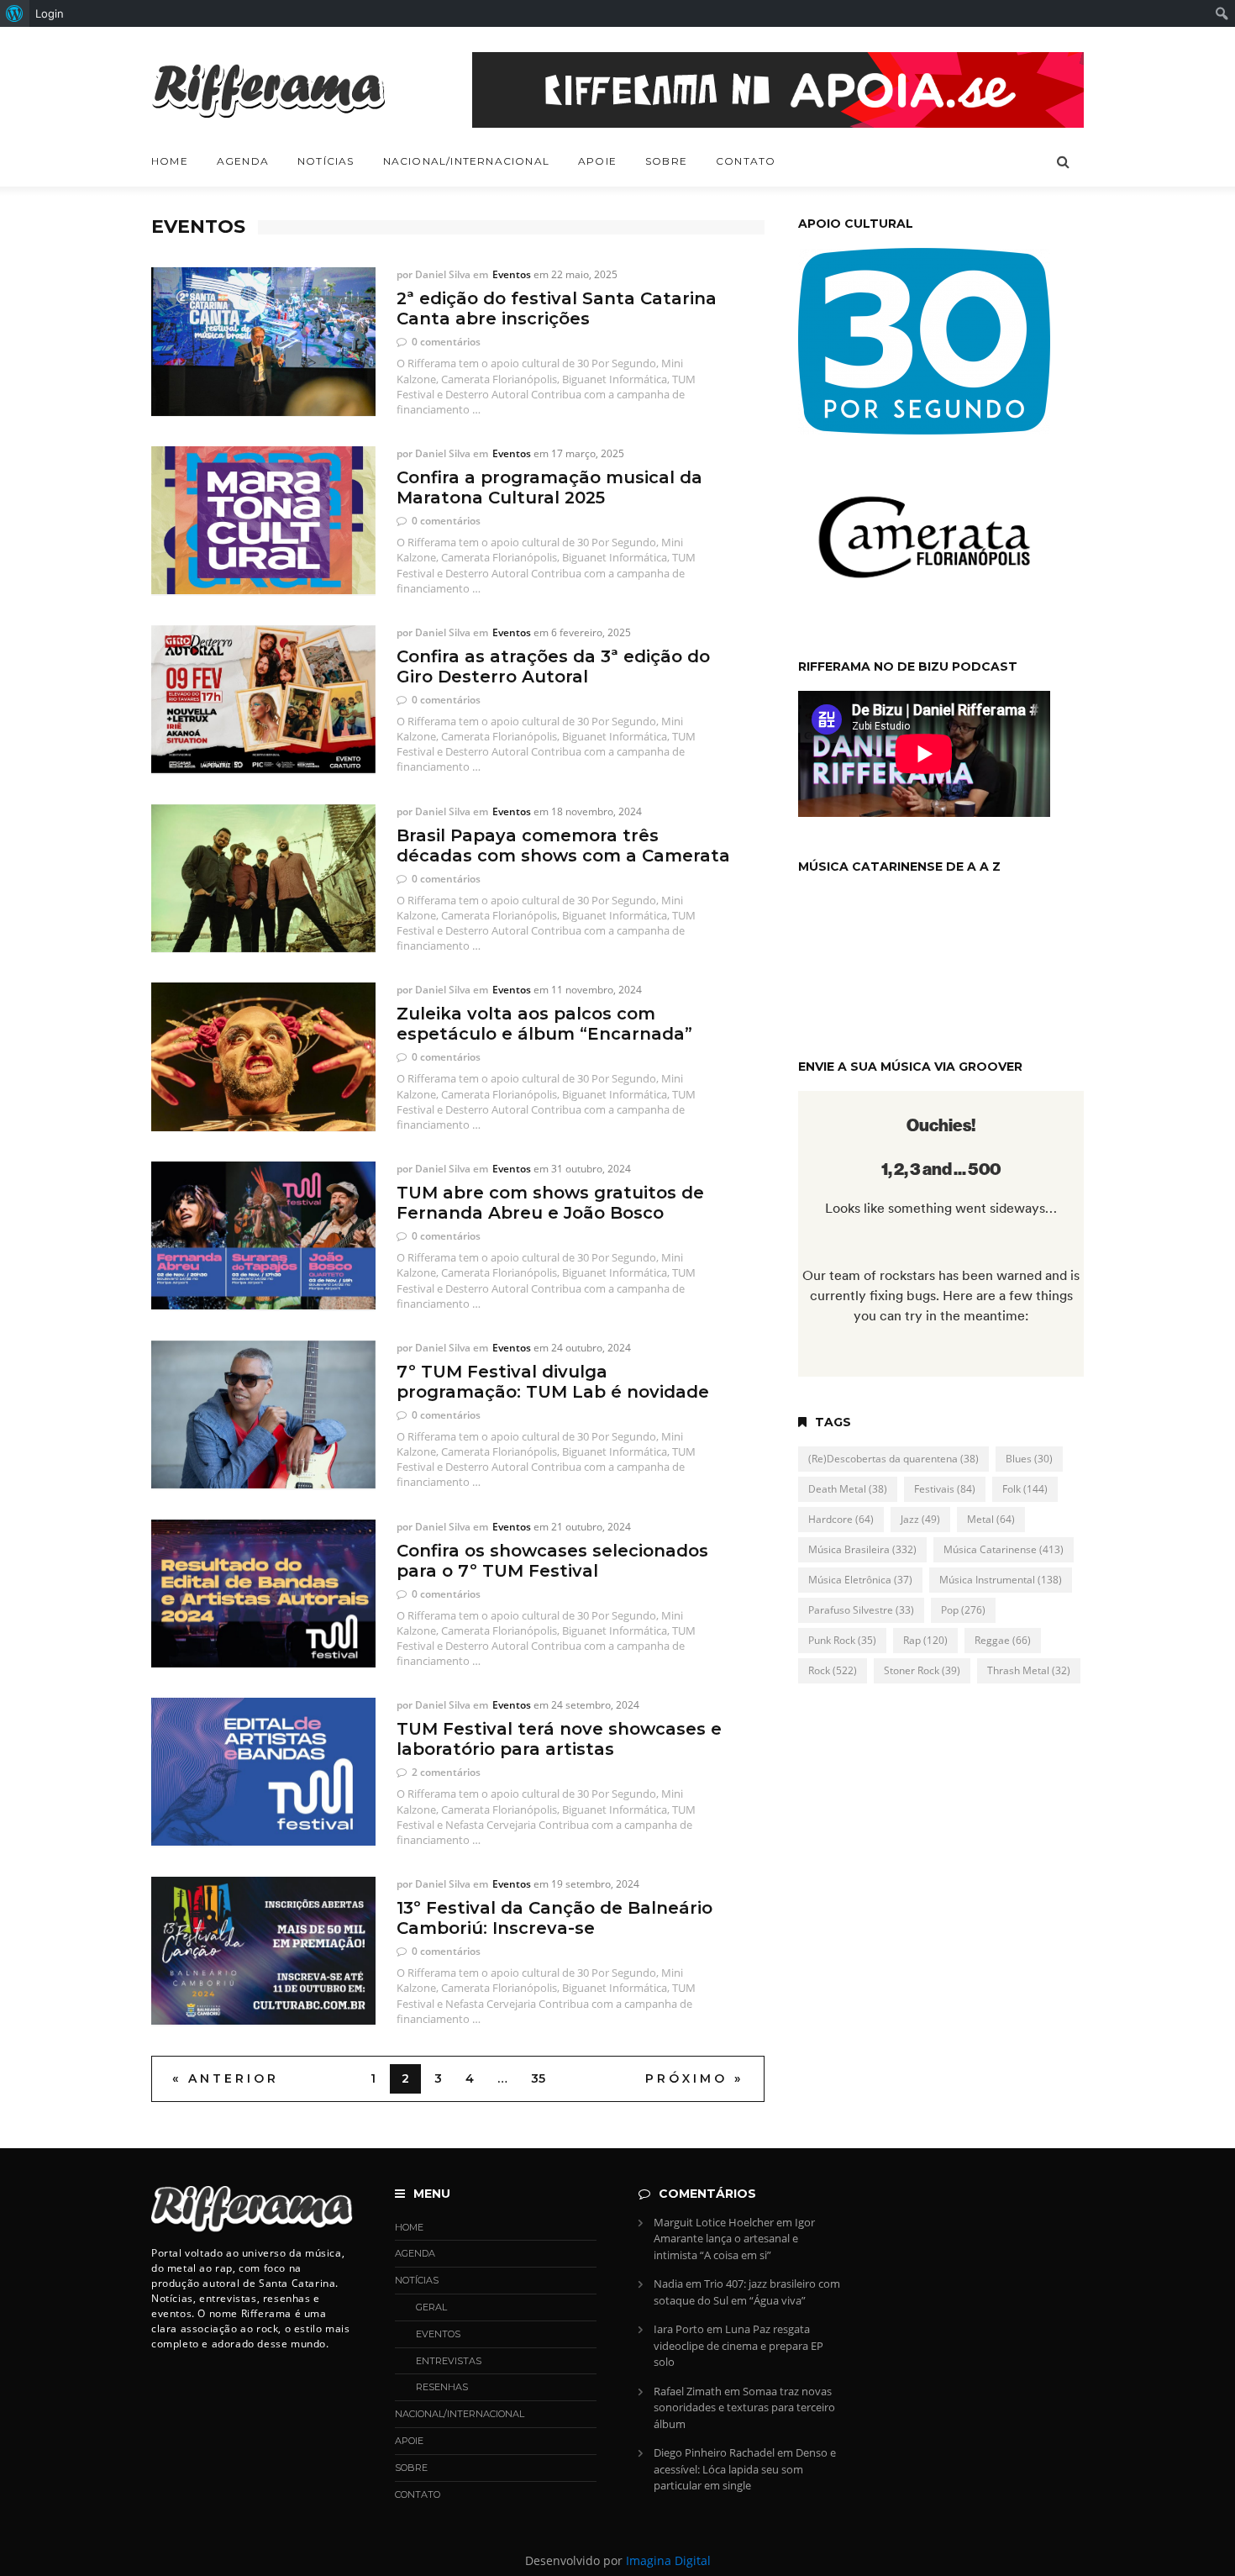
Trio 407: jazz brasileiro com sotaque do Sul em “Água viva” (747, 2292)
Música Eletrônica (860, 1580)
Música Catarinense (1004, 1549)
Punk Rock (842, 1640)
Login (50, 13)
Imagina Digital (668, 2560)
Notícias (326, 161)
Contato (746, 161)
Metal (991, 1519)
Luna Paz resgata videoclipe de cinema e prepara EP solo (738, 2345)
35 (538, 2078)
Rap (925, 1640)
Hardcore (841, 1519)
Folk (1025, 1489)
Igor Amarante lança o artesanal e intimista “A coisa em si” (734, 2239)
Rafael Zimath (688, 2391)
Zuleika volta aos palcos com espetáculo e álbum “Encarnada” (544, 1024)
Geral (431, 2307)
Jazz (920, 1519)
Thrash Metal (1029, 1670)
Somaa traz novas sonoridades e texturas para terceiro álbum (744, 2407)
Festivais (945, 1489)
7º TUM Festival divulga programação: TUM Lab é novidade (553, 1382)
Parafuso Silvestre (861, 1610)
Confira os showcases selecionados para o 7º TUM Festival (552, 1561)
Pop (963, 1610)
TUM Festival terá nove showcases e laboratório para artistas (559, 1739)
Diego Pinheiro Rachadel (714, 2452)
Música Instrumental (1001, 1580)
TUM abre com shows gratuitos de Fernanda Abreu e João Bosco (550, 1203)
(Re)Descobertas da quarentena (893, 1459)
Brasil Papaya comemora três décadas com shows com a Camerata (563, 845)
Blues (1029, 1459)
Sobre (666, 161)
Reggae (1003, 1640)
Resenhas (442, 2387)
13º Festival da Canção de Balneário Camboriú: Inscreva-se (554, 1918)
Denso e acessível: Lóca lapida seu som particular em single (745, 2469)
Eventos (512, 274)
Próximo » (694, 2078)
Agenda (243, 161)
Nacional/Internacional (466, 161)
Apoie (597, 161)
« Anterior (226, 2078)
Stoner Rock (922, 1670)
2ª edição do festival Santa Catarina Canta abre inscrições (557, 308)
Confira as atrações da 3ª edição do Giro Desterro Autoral (553, 666)
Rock (833, 1670)
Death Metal (848, 1489)
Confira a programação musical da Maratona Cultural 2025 (549, 487)
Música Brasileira (862, 1549)
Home (170, 161)
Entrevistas (449, 2361)
